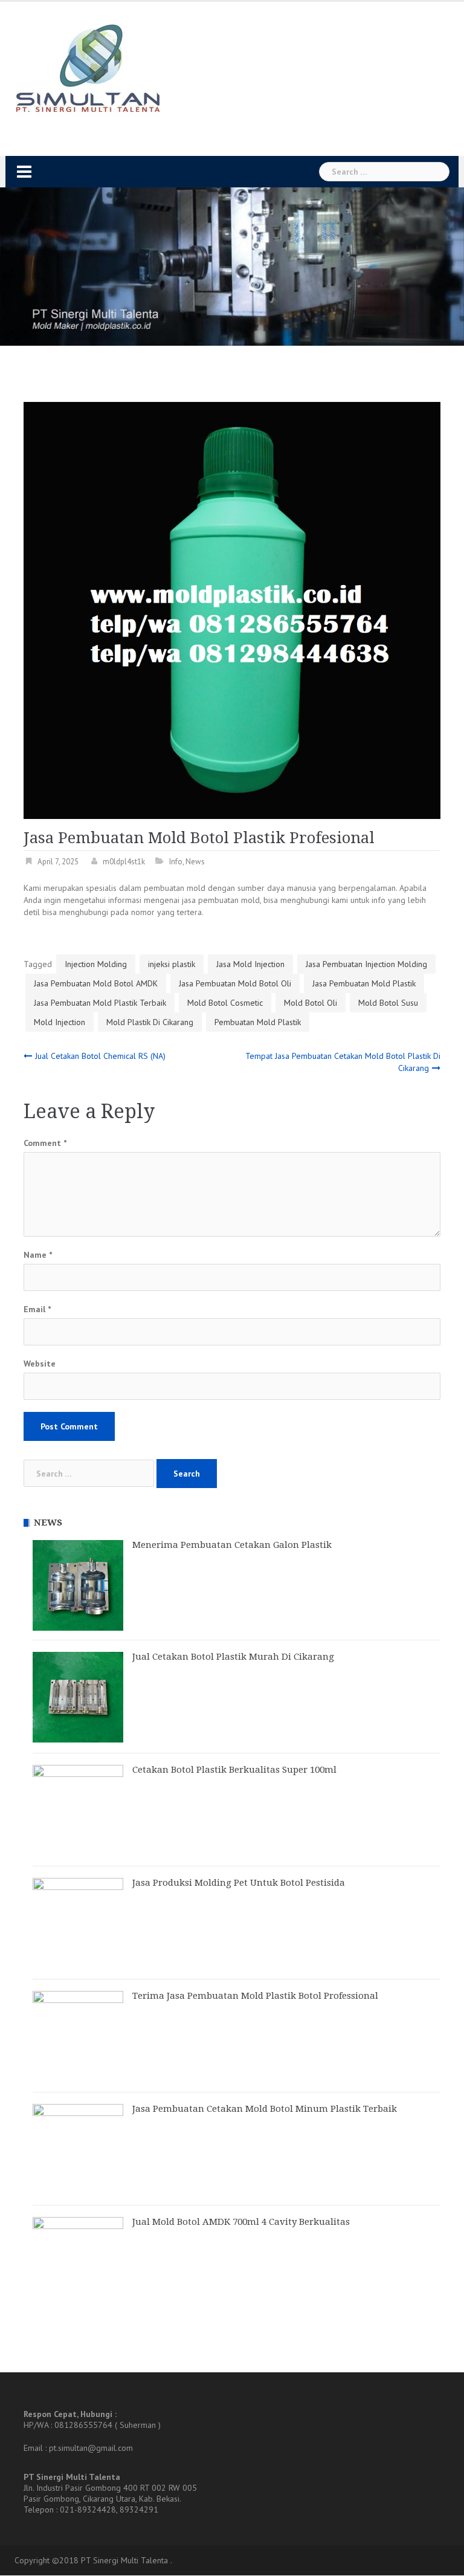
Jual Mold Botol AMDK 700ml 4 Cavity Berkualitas (241, 2222)
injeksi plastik (172, 964)
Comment (45, 1143)
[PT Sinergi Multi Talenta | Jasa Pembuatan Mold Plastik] (87, 69)
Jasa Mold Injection (250, 964)
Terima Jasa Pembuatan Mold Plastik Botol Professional (255, 1996)
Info (176, 862)
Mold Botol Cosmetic (225, 1003)
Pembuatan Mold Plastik (258, 1022)
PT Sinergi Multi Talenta (124, 2561)
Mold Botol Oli (311, 1003)
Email (37, 1309)
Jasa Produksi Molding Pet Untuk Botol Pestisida (239, 1883)
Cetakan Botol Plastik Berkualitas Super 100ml (234, 1770)
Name (38, 1255)
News (195, 862)
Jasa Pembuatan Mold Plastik (364, 983)
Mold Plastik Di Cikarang (150, 1022)
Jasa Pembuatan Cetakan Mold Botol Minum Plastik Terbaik (265, 2109)
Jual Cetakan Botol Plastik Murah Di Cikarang (233, 1657)
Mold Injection (60, 1022)
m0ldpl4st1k (124, 862)
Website (40, 1364)
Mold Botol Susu (388, 1003)
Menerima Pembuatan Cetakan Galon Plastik (232, 1545)
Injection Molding (96, 964)
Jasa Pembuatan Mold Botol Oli (235, 983)
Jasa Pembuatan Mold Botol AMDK (96, 983)
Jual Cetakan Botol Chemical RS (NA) (100, 1056)
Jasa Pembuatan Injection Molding (366, 964)
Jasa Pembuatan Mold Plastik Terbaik (100, 1003)
